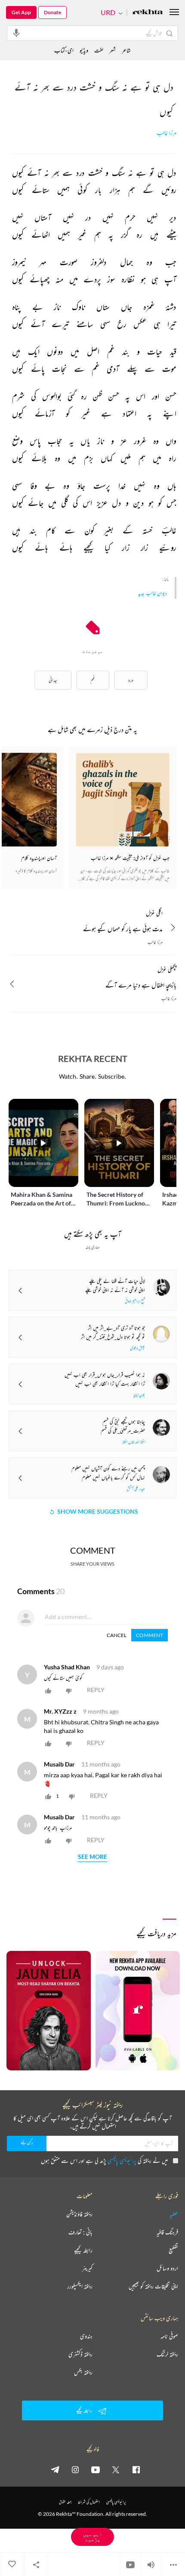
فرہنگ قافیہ (167, 2232)
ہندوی (86, 2336)
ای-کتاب (64, 50)
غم (93, 680)
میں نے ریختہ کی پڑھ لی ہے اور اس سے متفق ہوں (104, 2160)
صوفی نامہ (169, 2336)
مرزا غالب (166, 133)
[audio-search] (16, 33)
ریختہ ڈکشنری (80, 2354)
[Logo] (148, 13)
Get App (21, 12)
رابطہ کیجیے (83, 2250)
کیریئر (87, 2268)
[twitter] (116, 2469)
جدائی (53, 680)
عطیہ (174, 2214)
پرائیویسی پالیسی (122, 2160)
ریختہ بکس (83, 2372)
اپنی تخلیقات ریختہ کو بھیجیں (153, 2286)
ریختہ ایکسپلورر (80, 2286)
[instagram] (75, 2469)
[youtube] (96, 2469)
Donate (52, 12)
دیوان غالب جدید (153, 593)
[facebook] (136, 2469)
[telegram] (55, 2469)
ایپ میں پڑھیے (92, 2537)
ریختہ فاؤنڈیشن (79, 2214)
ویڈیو (84, 50)
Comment (150, 1635)
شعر (113, 50)
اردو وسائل (167, 2268)
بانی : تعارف (80, 2232)
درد (131, 680)
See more (92, 1857)
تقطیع (173, 2250)
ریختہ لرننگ (167, 2354)
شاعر (126, 50)
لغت (99, 50)
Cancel (117, 1635)
